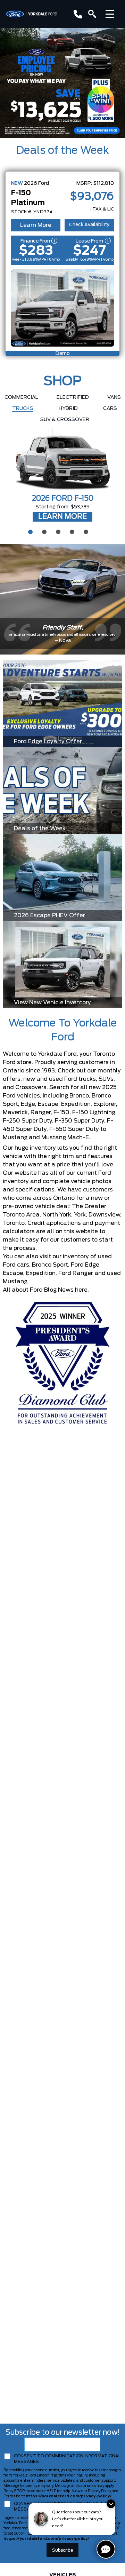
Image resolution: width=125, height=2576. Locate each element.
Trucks (23, 409)
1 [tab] (30, 531)
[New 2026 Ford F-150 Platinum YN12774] (62, 308)
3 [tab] (57, 531)
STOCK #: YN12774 (32, 212)
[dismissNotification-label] (111, 2504)
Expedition (41, 1273)
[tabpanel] (62, 476)
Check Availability (89, 225)
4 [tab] (71, 531)
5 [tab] (85, 531)
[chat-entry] (106, 2549)
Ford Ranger (76, 1273)
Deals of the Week (62, 151)
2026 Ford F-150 (63, 499)
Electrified (73, 397)
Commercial (21, 397)
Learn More (36, 225)
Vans (114, 397)
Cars (110, 409)
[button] (62, 83)
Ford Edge (85, 1265)
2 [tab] (43, 531)
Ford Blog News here (59, 1290)
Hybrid (68, 409)
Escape (13, 1273)
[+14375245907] (77, 14)
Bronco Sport (50, 1265)
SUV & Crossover (65, 420)
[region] (62, 83)
